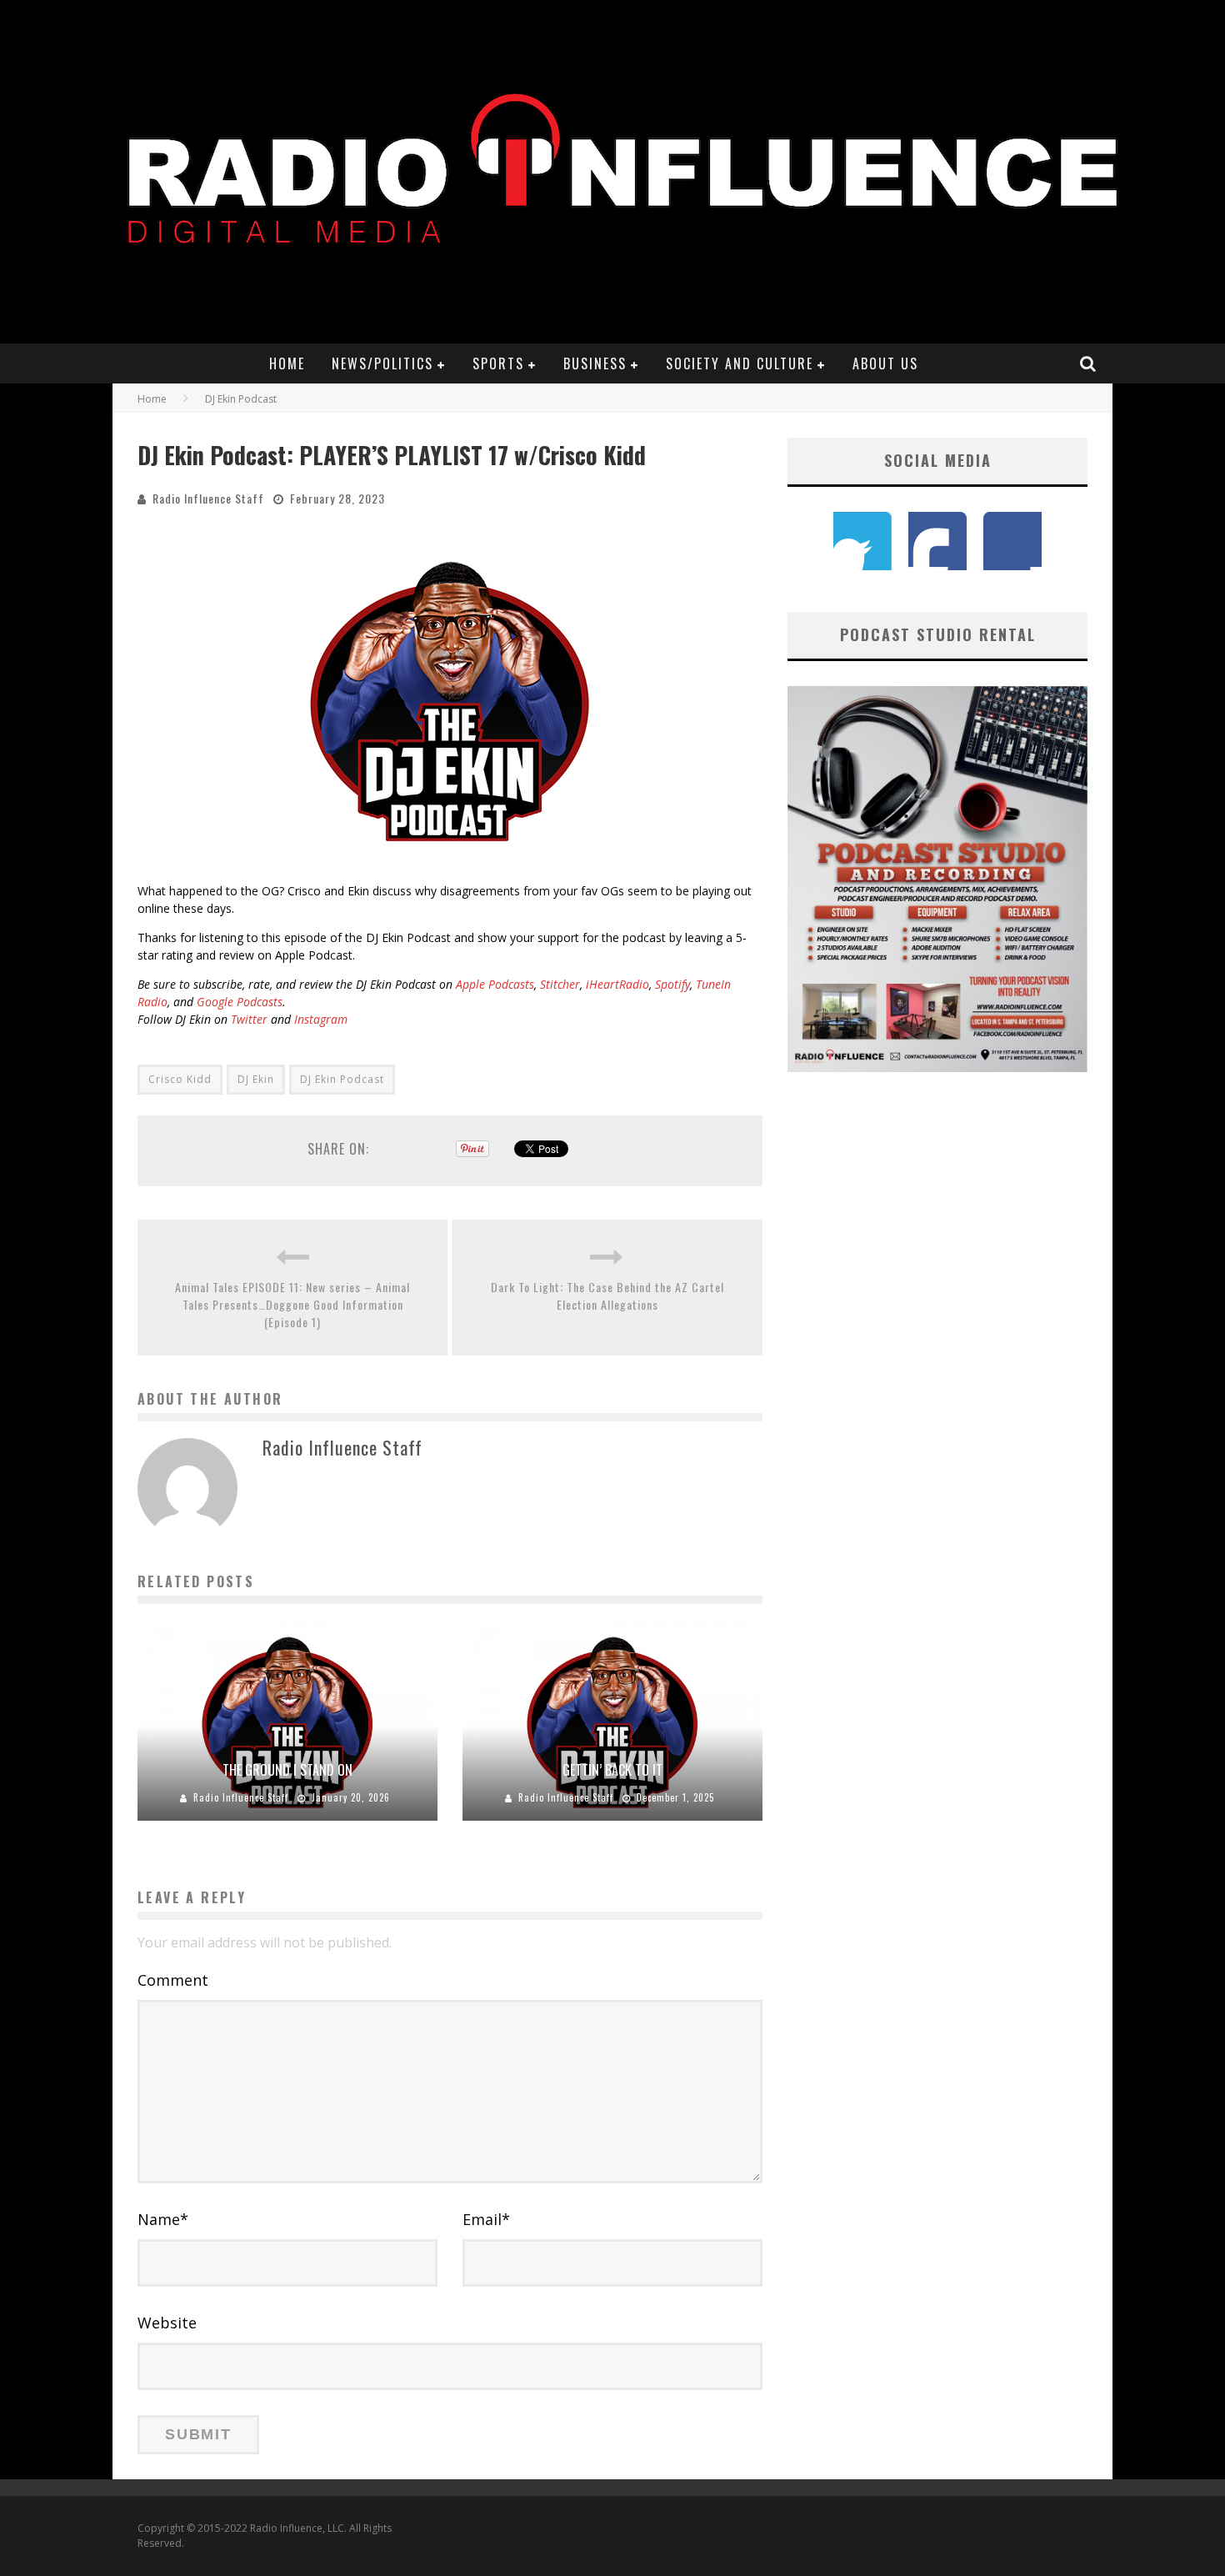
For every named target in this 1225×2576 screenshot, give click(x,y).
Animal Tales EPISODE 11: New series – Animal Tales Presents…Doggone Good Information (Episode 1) (292, 1304)
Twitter (249, 1019)
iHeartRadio (617, 984)
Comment (173, 1980)
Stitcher (560, 984)
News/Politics (382, 363)
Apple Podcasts (495, 984)
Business (595, 363)
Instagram (321, 1019)
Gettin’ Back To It (612, 1770)
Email (486, 2219)
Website (167, 2323)
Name (163, 2219)
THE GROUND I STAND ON (287, 1770)
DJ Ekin (256, 1079)
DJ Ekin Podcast (342, 1079)
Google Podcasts (240, 1002)
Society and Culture (740, 363)
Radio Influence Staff (208, 498)
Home (287, 363)
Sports (498, 363)
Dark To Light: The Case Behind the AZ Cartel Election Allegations (607, 1296)
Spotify (672, 984)
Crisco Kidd (180, 1079)
